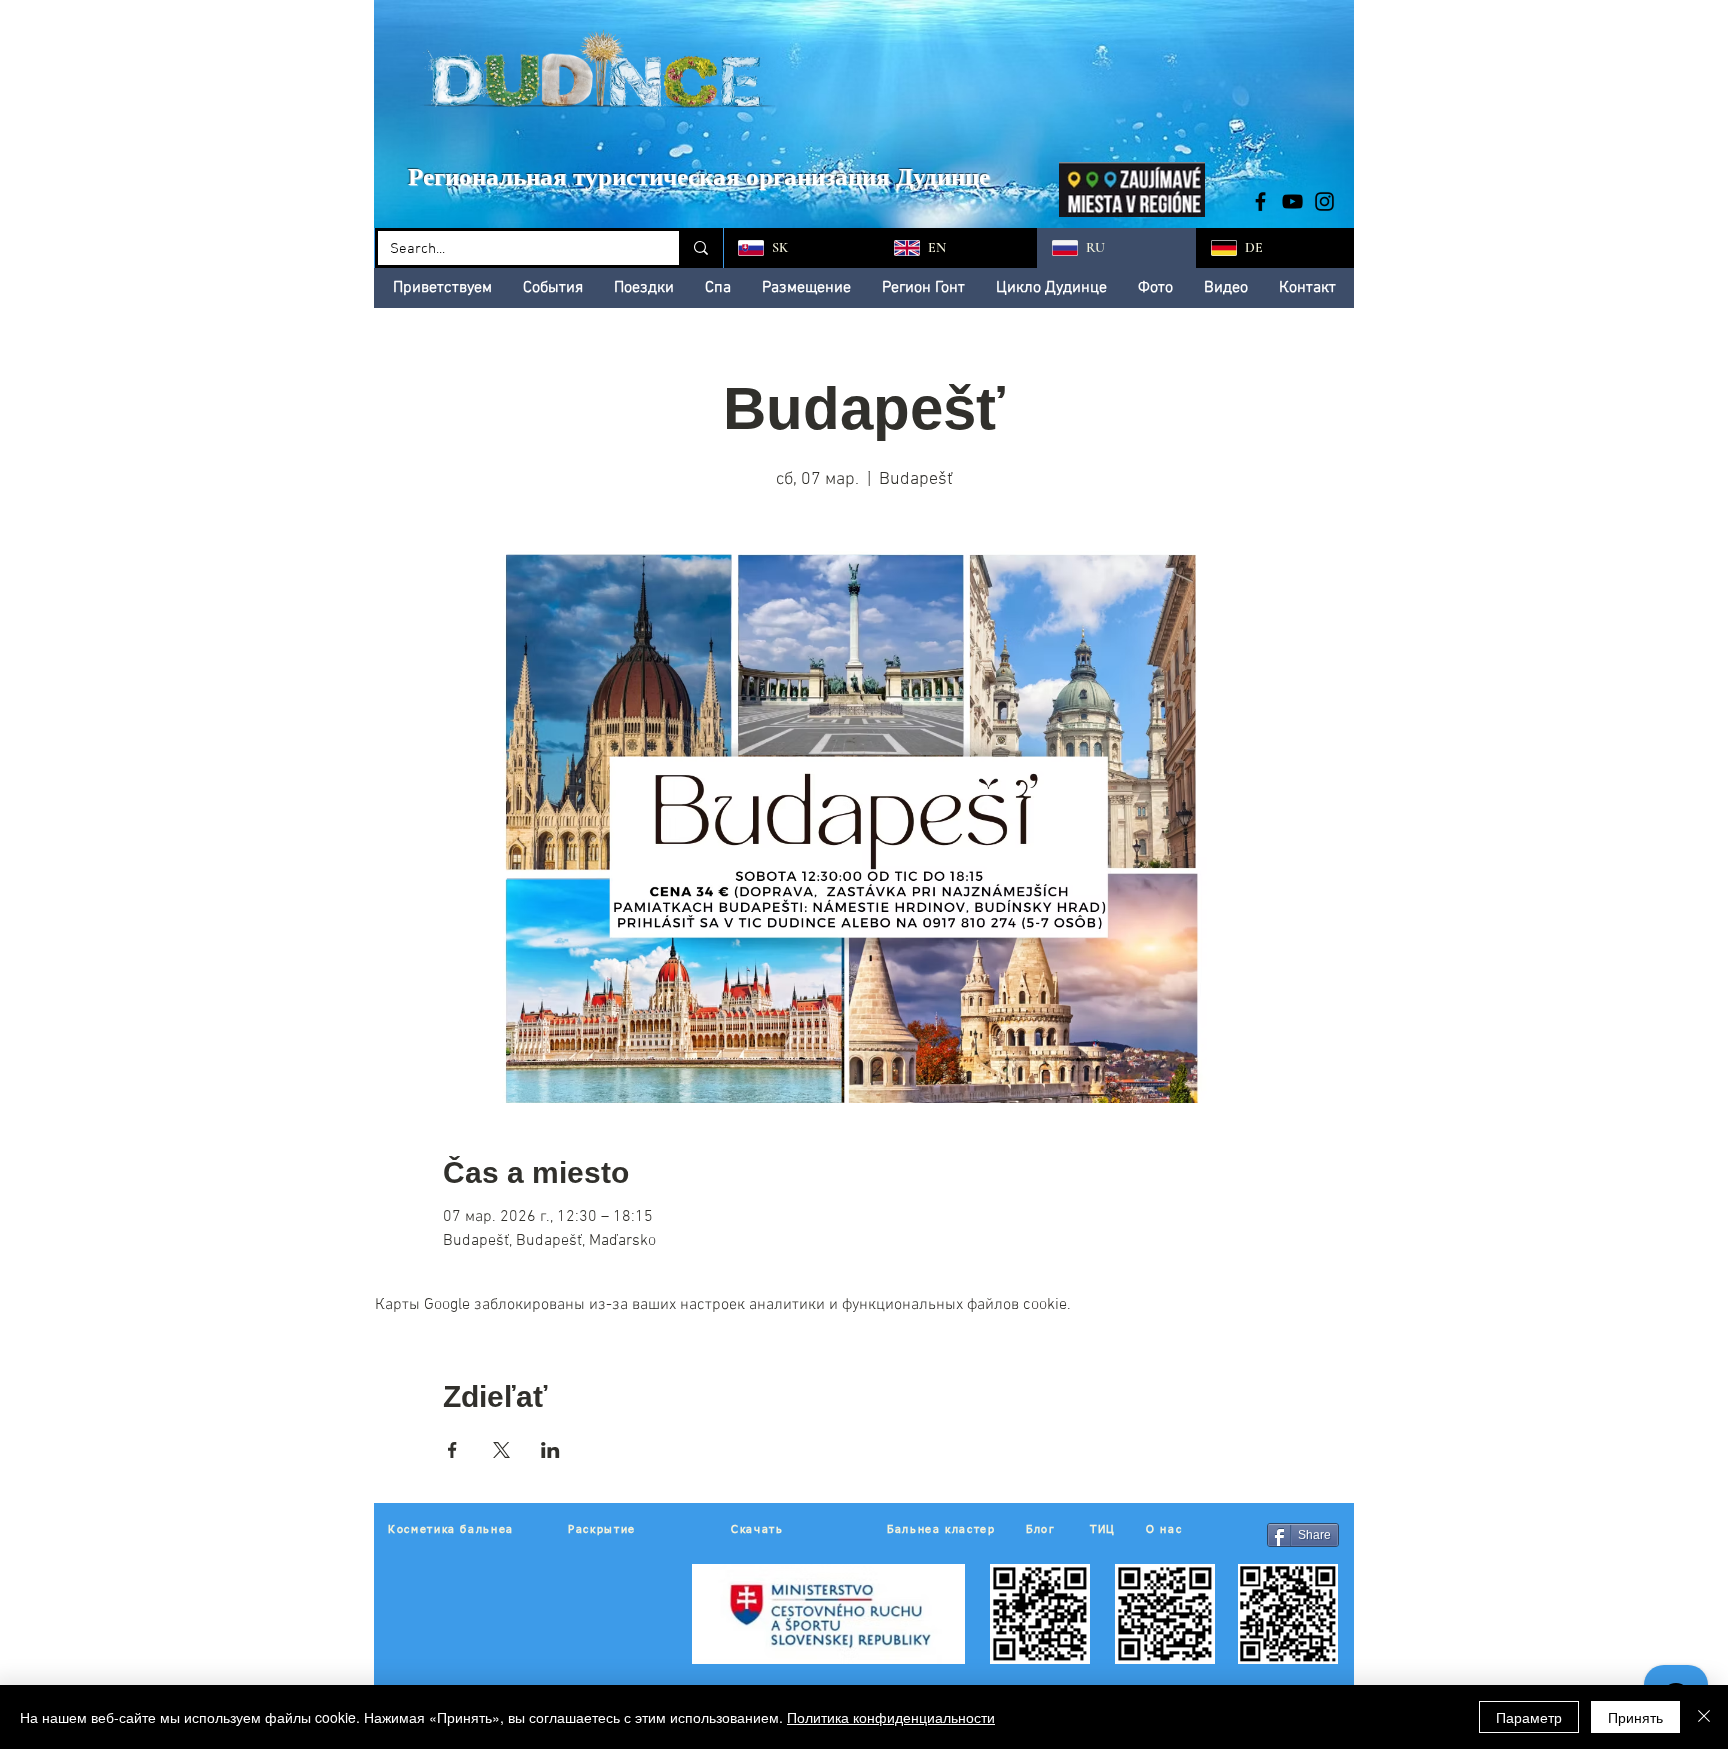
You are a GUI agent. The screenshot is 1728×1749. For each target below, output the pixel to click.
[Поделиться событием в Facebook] (452, 1450)
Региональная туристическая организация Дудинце (699, 176)
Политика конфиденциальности (891, 1717)
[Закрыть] (1704, 1717)
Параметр (1529, 1717)
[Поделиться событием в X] (501, 1450)
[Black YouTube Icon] (1292, 201)
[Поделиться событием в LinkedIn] (550, 1450)
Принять (1635, 1717)
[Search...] (699, 248)
